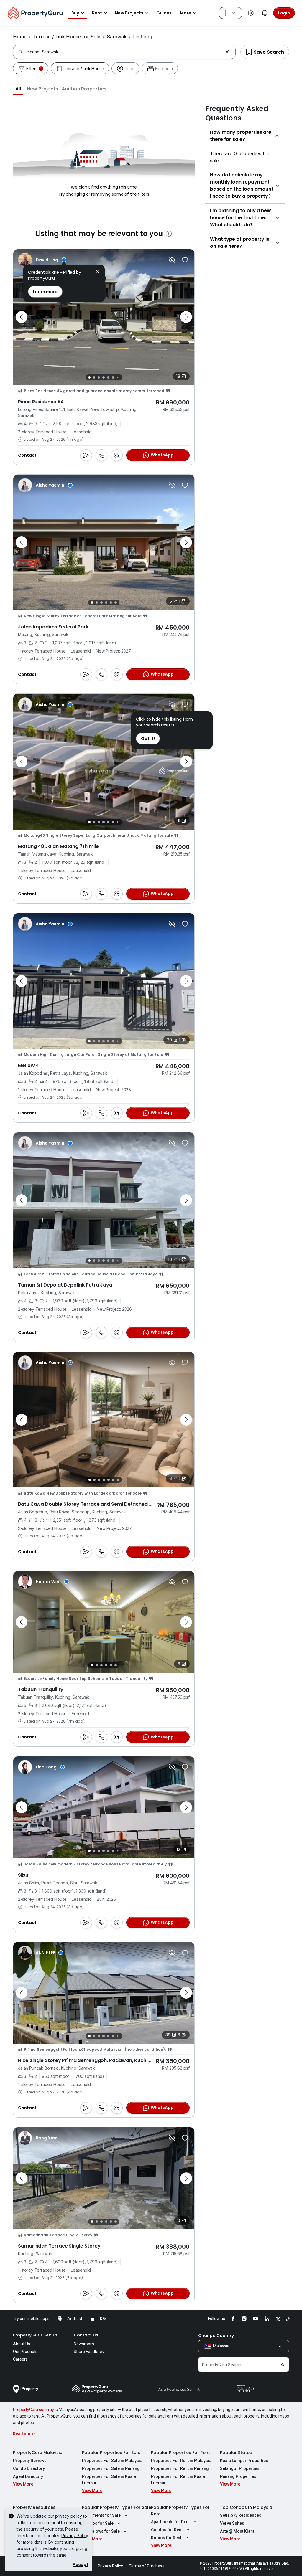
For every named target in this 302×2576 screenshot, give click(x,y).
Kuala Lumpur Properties (244, 2461)
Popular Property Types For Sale (116, 2507)
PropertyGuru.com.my (33, 2410)
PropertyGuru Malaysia (38, 2453)
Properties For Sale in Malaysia (112, 2461)
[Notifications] (265, 13)
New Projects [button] (129, 13)
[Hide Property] (172, 260)
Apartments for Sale (101, 2515)
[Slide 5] (108, 377)
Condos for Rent (167, 2530)
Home (20, 37)
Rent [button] (97, 13)
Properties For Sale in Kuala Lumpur (109, 2480)
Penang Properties (238, 2476)
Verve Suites (232, 2523)
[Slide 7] (118, 377)
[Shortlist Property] (185, 260)
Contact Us (86, 2335)
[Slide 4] (104, 377)
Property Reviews (30, 2461)
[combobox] (123, 52)
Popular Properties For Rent (180, 2453)
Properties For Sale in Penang (111, 2468)
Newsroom (84, 2344)
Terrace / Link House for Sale (67, 37)
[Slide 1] (89, 377)
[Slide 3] (99, 377)
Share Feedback (89, 2352)
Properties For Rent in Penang (180, 2468)
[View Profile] (42, 260)
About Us (22, 2344)
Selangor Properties (240, 2468)
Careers (20, 2359)
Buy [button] (75, 13)
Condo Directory (29, 2468)
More (186, 13)
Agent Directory (28, 2476)
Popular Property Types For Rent (180, 2511)
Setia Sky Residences (241, 2515)
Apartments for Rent (170, 2522)
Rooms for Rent (166, 2538)
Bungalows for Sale (101, 2531)
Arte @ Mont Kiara (237, 2531)
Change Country (216, 2336)
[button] (18, 89)
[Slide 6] (113, 377)
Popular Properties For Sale (111, 2453)
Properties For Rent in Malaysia (181, 2461)
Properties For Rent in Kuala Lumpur (178, 2480)
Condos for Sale (98, 2523)
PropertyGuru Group (35, 2335)
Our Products (25, 2352)
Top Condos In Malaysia (246, 2507)
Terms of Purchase (147, 2566)
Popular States (236, 2453)
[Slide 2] (94, 377)
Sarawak (117, 37)
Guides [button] (164, 13)
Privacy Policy (75, 2535)
